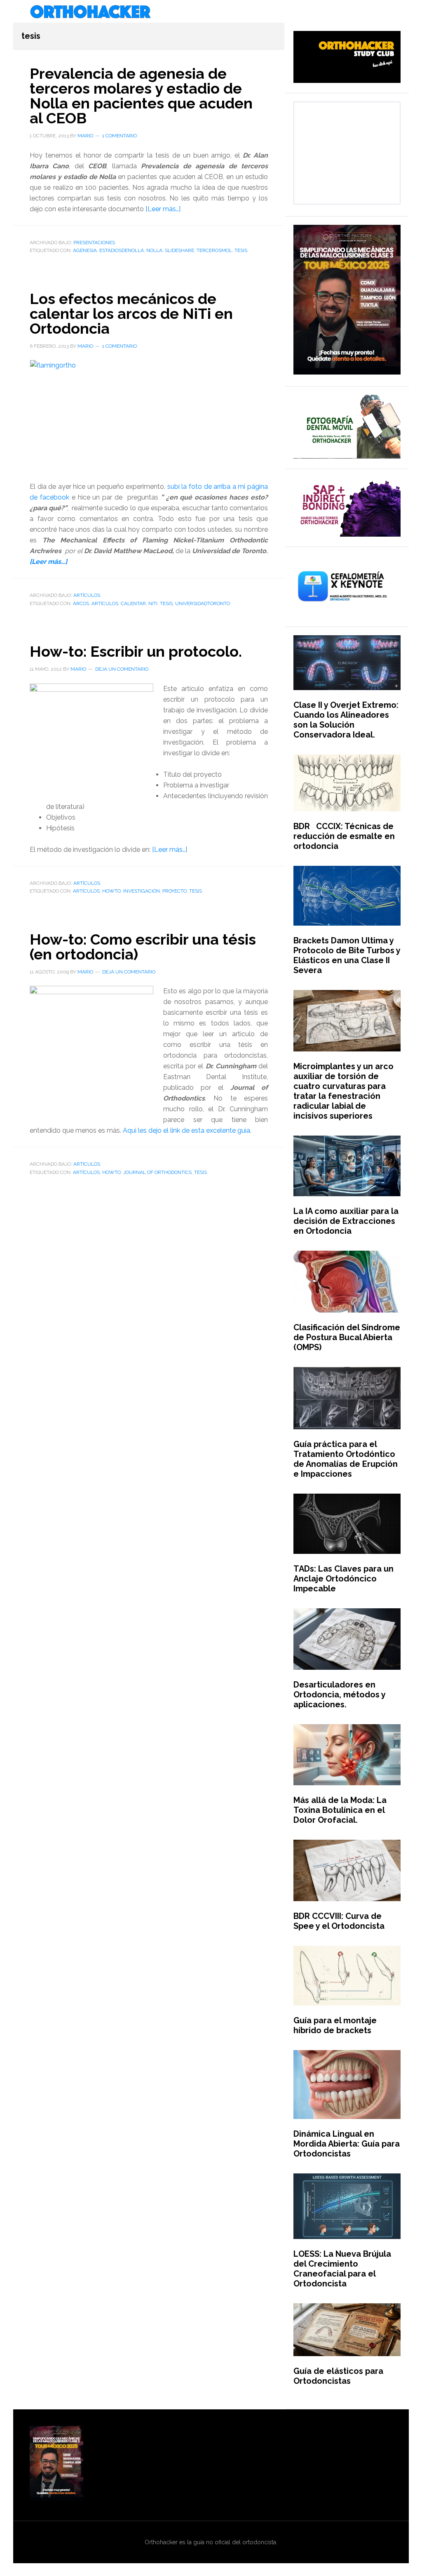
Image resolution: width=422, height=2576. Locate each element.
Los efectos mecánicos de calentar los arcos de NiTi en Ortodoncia (131, 313)
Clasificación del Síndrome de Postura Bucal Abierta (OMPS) (347, 1337)
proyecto (175, 891)
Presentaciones (94, 243)
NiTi (153, 603)
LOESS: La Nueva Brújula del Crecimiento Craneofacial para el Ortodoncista (342, 2269)
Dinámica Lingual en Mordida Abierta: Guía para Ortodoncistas (347, 2144)
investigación (142, 891)
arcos (81, 603)
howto (111, 891)
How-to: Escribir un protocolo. (136, 651)
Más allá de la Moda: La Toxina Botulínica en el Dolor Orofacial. (340, 1810)
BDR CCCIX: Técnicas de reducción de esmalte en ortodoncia (344, 836)
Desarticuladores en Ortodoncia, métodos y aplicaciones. (339, 1695)
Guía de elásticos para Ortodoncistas (338, 2376)
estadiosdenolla (122, 250)
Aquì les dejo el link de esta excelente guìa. (187, 1130)
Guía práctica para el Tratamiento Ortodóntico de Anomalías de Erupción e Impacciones (346, 1459)
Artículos (105, 603)
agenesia (85, 250)
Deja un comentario (122, 669)
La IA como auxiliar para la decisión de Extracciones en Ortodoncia (346, 1221)
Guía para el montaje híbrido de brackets (335, 2025)
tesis (241, 250)
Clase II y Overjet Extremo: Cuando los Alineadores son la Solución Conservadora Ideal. (346, 720)
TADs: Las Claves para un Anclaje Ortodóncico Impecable (343, 1579)
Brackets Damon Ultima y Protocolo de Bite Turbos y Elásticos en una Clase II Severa (347, 955)
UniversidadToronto (203, 603)
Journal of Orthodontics (157, 1172)
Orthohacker (211, 12)
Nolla (154, 250)
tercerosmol (214, 250)
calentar (133, 603)
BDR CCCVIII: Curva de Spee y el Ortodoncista (339, 1921)
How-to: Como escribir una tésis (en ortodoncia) (143, 947)
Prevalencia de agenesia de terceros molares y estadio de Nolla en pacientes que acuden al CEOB (141, 96)
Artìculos (87, 595)
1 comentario (120, 136)
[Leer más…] (163, 209)
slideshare (179, 250)
